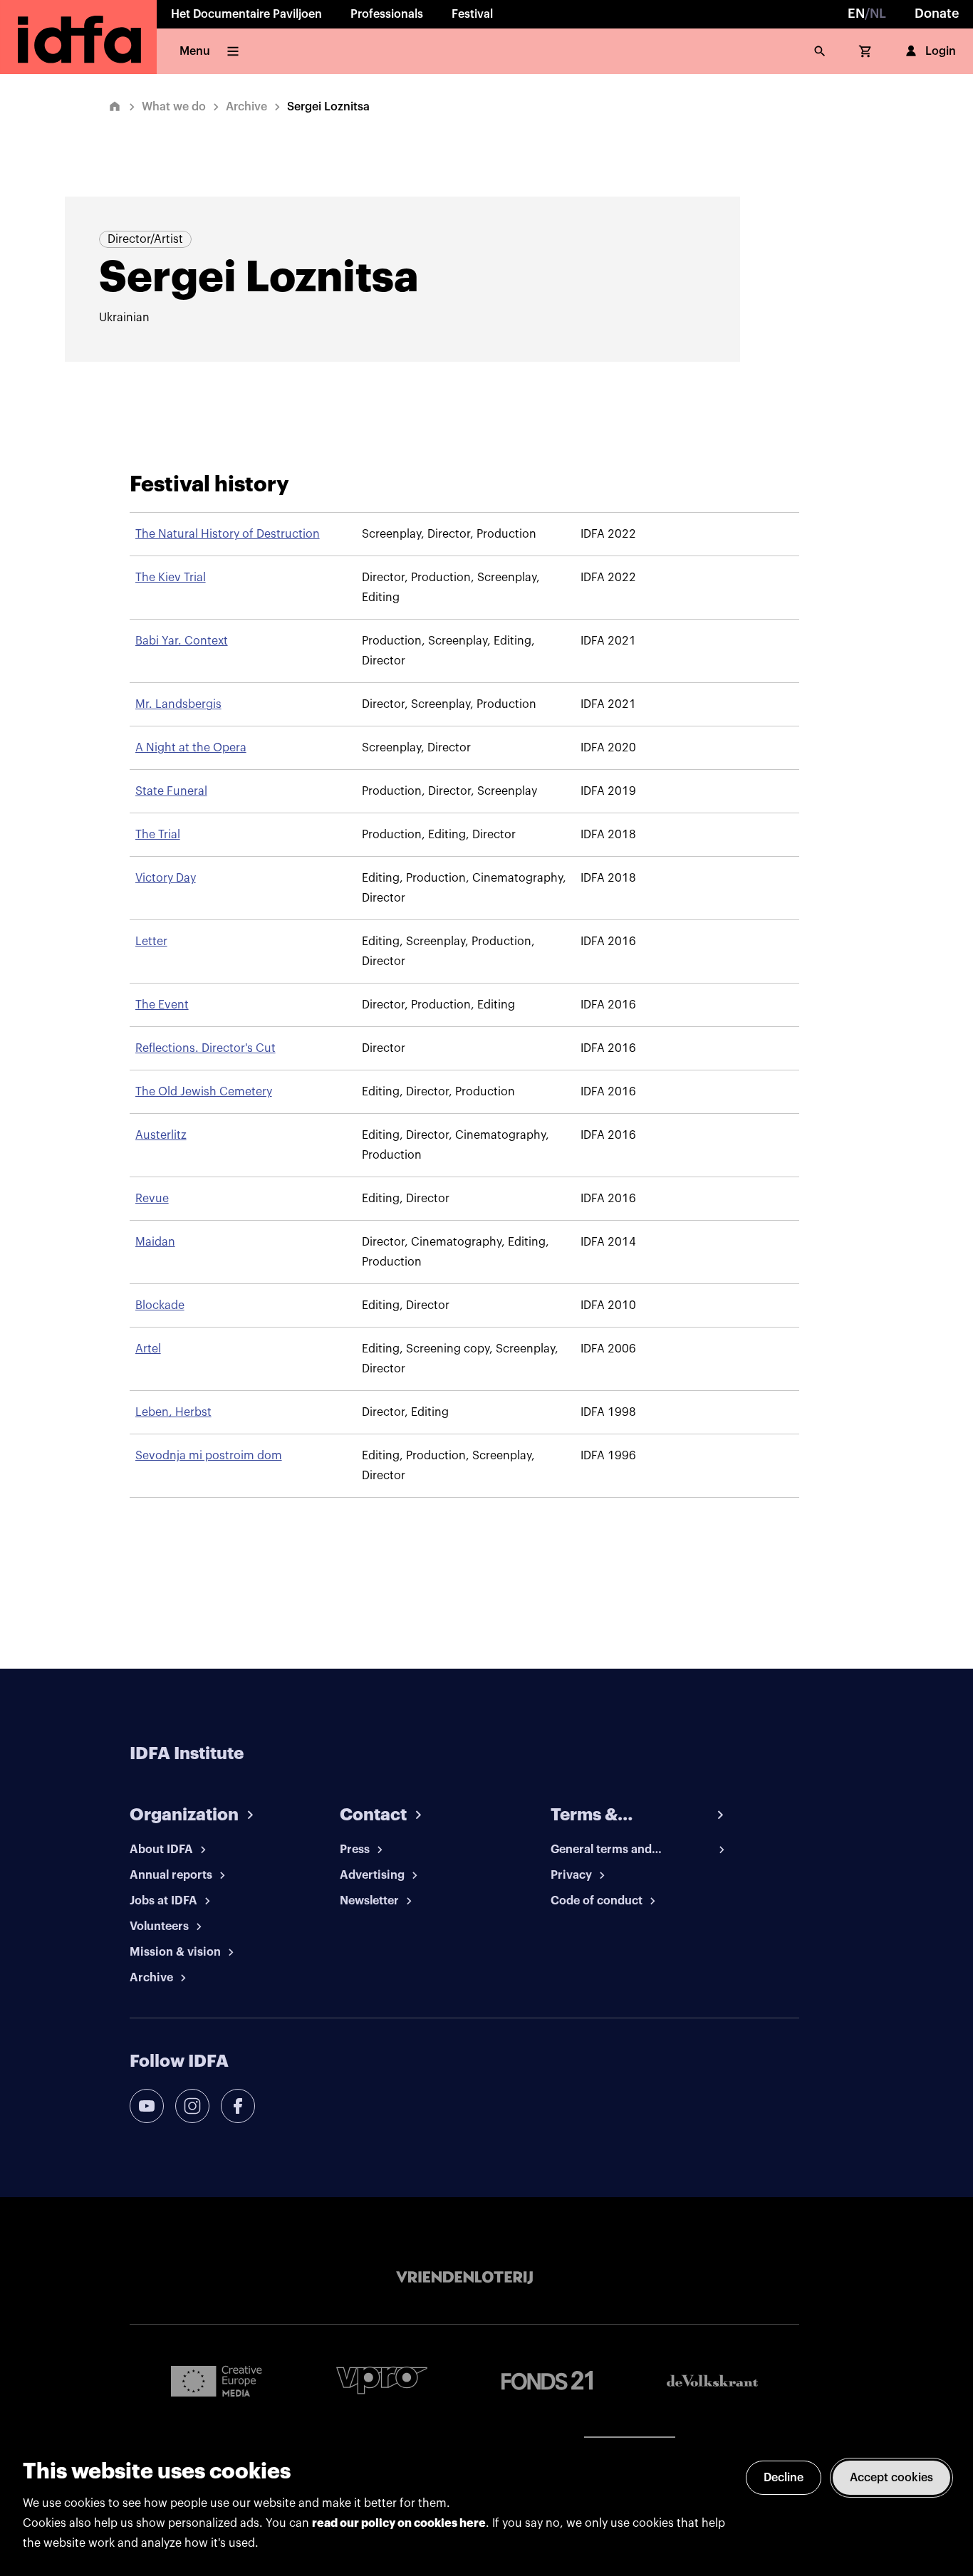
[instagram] (192, 2106)
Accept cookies (891, 2478)
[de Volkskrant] (712, 2381)
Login (941, 51)
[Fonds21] (547, 2381)
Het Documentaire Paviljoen (246, 14)
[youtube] (147, 2106)
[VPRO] (382, 2381)
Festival (472, 14)
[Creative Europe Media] (217, 2380)
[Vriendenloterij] (464, 2278)
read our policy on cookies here (399, 2523)
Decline (784, 2478)
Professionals (387, 14)
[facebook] (238, 2106)
